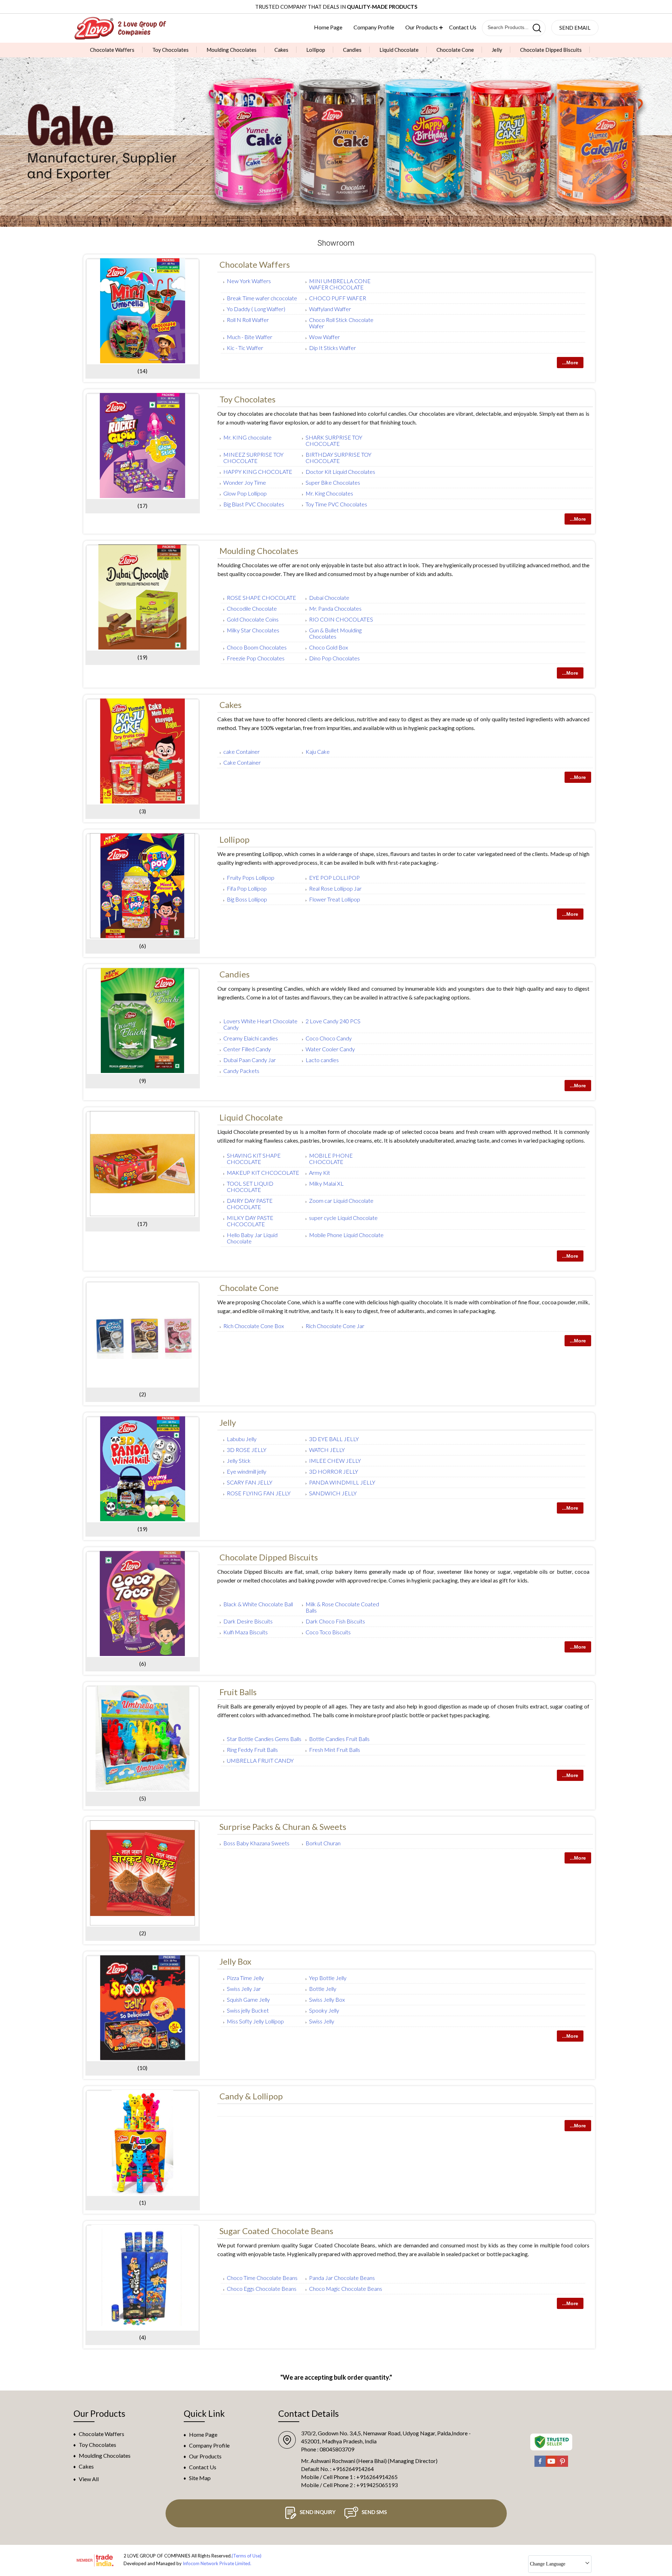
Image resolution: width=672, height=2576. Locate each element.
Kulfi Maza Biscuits (246, 1632)
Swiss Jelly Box (327, 1999)
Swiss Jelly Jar (244, 1989)
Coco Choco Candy (329, 1038)
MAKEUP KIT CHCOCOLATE (263, 1173)
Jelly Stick (239, 1461)
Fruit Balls (238, 1692)
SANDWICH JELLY (333, 1493)
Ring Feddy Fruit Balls (252, 1750)
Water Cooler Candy (330, 1049)
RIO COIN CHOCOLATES (341, 619)
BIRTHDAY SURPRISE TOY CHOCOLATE (338, 458)
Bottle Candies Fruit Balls (339, 1739)
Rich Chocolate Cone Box (254, 1326)
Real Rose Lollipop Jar (335, 888)
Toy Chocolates (170, 50)
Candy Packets (241, 1071)
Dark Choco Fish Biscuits (335, 1621)
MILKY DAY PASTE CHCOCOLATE (250, 1221)
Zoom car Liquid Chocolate (341, 1201)
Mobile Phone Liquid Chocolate (346, 1235)
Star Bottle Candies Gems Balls (264, 1739)
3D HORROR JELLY (334, 1471)
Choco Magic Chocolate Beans (346, 2289)
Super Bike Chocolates (333, 482)
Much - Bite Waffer (250, 337)
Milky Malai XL (326, 1183)
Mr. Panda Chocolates (335, 608)
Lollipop (316, 50)
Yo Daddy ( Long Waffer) (256, 309)
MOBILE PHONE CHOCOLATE (331, 1159)
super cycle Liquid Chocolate (343, 1218)
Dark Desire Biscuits (248, 1621)
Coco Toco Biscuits (328, 1632)
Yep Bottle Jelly (328, 1978)
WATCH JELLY (327, 1450)
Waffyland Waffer (330, 309)
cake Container (241, 752)
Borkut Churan (323, 1843)
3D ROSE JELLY (247, 1450)
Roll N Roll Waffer (248, 320)
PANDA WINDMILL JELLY (342, 1482)
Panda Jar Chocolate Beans (342, 2278)
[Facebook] (540, 2465)
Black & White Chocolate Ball (258, 1604)
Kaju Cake (318, 752)
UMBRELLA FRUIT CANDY (260, 1760)
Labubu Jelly (242, 1439)
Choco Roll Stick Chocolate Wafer (341, 323)
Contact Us (463, 27)
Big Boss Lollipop (247, 899)
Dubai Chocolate (329, 598)
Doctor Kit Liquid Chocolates (340, 472)
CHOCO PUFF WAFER (338, 298)
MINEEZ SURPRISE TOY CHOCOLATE (253, 458)
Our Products (422, 27)
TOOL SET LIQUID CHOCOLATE (250, 1187)
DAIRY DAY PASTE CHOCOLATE (250, 1204)
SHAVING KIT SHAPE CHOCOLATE (254, 1159)
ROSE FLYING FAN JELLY (259, 1493)
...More (570, 363)
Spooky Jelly (324, 2010)
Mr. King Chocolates (329, 493)
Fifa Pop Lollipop (247, 888)
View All (89, 2479)
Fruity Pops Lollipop (251, 878)
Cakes (281, 50)
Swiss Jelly (322, 2021)
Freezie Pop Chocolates (256, 658)
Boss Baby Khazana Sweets (256, 1843)
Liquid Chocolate (399, 50)
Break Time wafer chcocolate (262, 298)
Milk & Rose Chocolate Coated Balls (342, 1607)
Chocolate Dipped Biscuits (551, 50)
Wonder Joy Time (245, 482)
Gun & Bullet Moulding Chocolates (335, 633)
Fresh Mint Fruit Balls (335, 1750)
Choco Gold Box (328, 647)
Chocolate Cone (455, 50)
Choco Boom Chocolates (257, 647)
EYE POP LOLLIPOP (334, 878)
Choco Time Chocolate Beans (262, 2278)
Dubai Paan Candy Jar (250, 1060)
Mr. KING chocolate (247, 437)
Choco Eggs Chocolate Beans (262, 2289)
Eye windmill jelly (247, 1471)
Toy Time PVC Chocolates (336, 504)
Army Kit (320, 1173)
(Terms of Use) (247, 2556)
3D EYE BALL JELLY (334, 1439)
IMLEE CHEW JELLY (335, 1461)
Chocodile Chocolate (252, 608)
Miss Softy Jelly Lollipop (255, 2021)
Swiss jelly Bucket (248, 2010)
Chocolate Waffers (112, 50)
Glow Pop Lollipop (245, 493)
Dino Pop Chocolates (334, 658)
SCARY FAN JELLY (250, 1482)
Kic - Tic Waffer (245, 348)
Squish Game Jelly (248, 1999)
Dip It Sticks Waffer (332, 348)
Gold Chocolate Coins (253, 619)
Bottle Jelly (323, 1989)
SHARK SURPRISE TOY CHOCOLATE (334, 440)
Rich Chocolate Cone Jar (335, 1326)
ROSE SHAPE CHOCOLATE (261, 598)
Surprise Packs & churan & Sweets (283, 1827)
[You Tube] (551, 2465)
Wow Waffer (324, 337)
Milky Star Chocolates (253, 630)
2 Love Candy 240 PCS (333, 1021)
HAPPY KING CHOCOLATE (258, 472)
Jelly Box (235, 1961)
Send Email (575, 28)
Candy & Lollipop (251, 2096)
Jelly (497, 50)
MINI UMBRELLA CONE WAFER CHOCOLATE (340, 284)
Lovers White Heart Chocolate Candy (260, 1024)
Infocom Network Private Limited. (217, 2563)
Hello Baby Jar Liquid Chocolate (252, 1238)
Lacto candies (322, 1060)
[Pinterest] (562, 2465)
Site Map (200, 2478)
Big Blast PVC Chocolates (254, 504)
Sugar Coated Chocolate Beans (276, 2231)
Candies (352, 50)
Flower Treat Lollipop (335, 899)
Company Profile (374, 27)
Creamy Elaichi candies (251, 1038)
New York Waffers (249, 281)
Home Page (328, 27)
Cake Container (242, 762)
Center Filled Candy (247, 1049)
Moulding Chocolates (232, 50)
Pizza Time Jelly (245, 1978)
